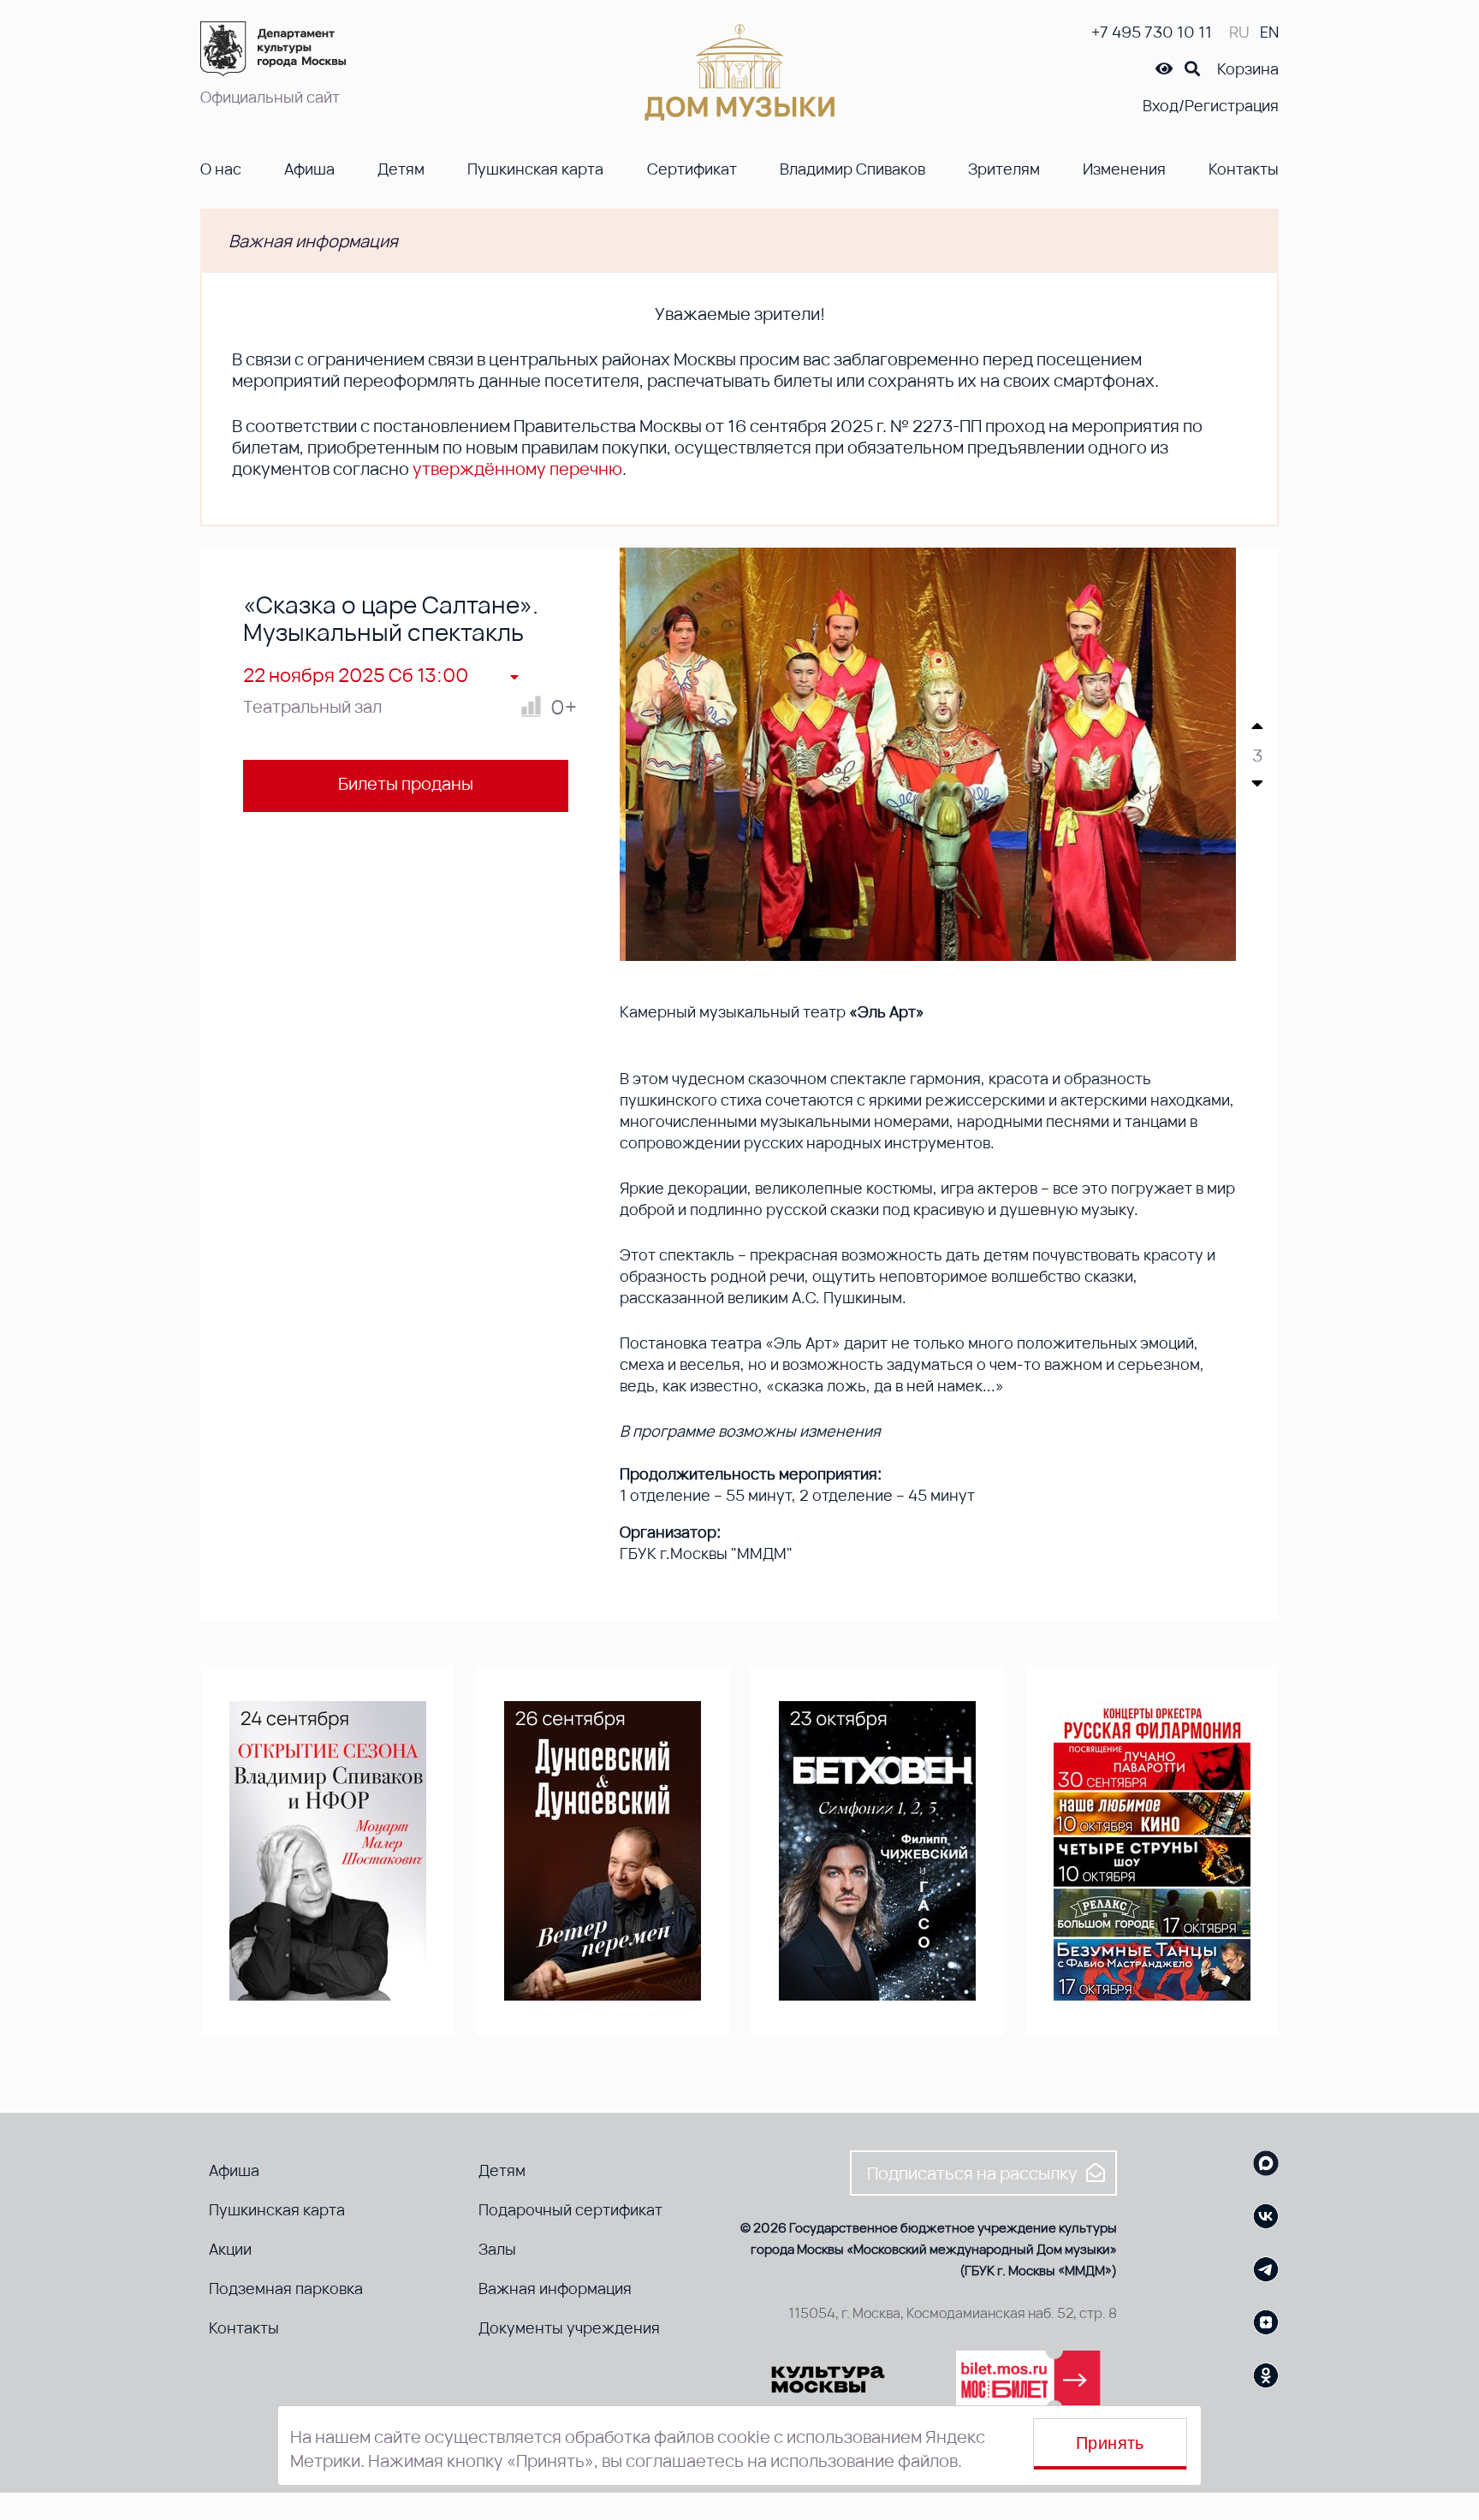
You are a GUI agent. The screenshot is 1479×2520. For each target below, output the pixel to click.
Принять (1110, 2443)
